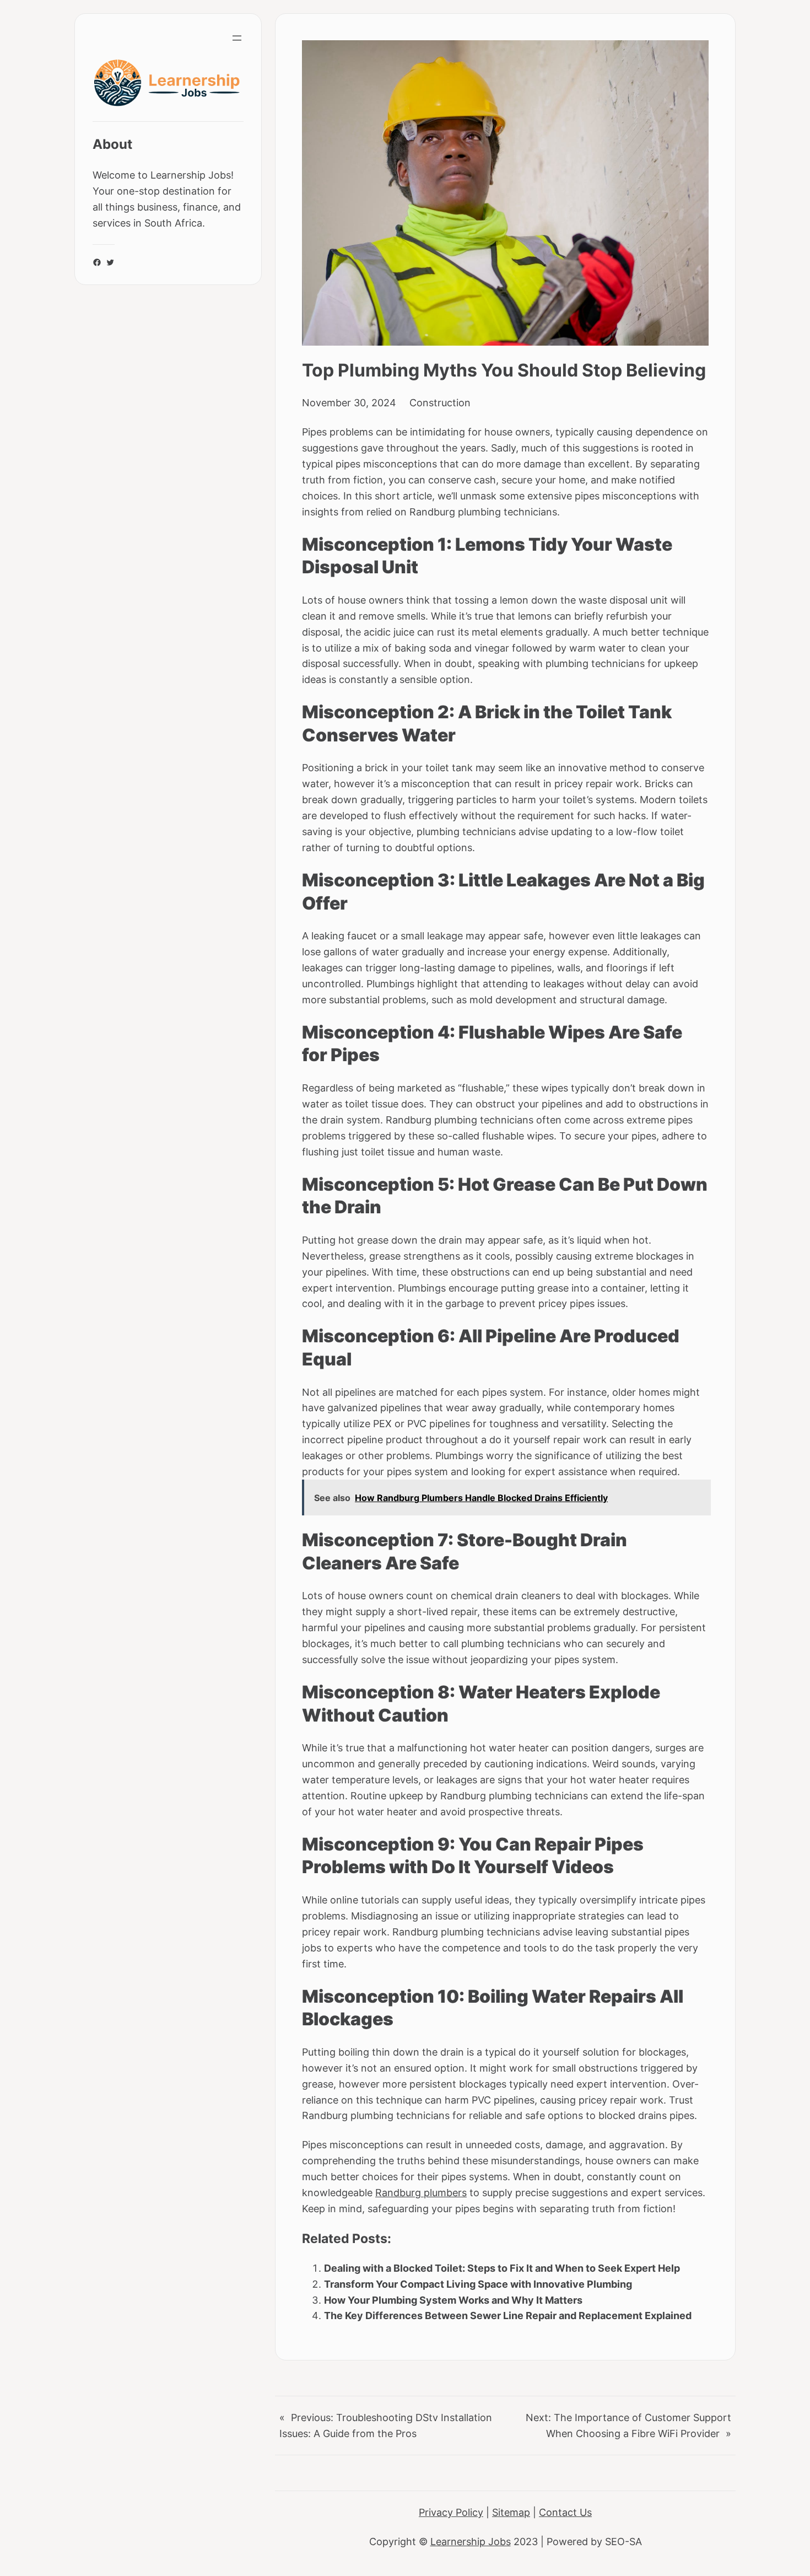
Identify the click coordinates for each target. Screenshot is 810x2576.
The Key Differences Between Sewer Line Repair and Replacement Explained (508, 2315)
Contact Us (565, 2512)
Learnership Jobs (471, 2541)
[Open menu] (237, 38)
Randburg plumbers (421, 2192)
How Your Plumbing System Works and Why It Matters (453, 2300)
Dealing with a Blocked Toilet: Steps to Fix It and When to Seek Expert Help (502, 2268)
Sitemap (511, 2512)
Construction (440, 402)
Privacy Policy (451, 2512)
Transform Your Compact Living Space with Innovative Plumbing (478, 2284)
